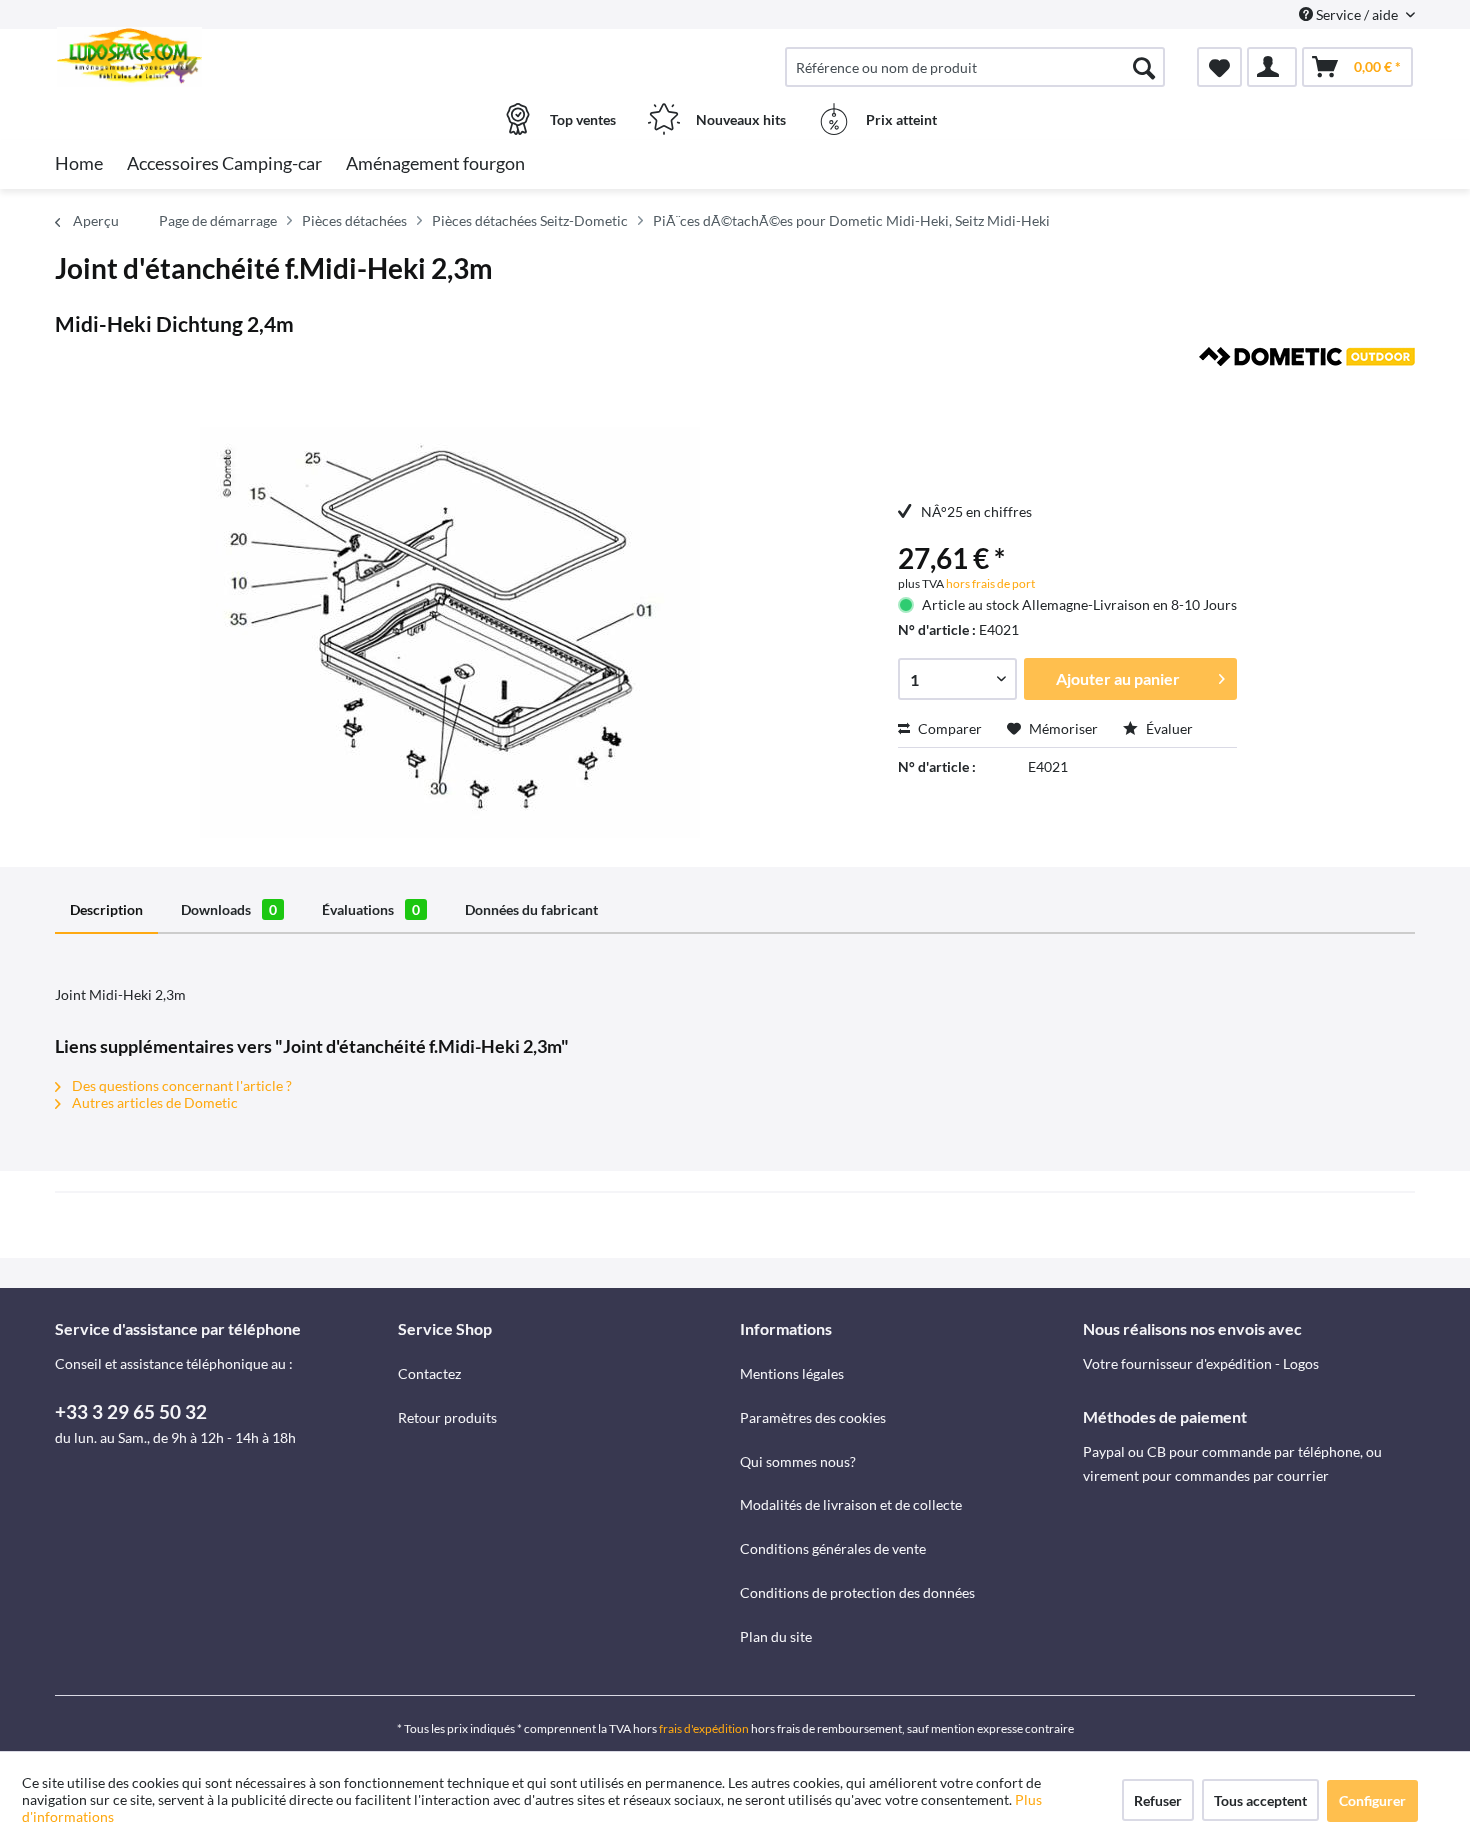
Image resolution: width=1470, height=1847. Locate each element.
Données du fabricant (531, 909)
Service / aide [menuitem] (1357, 14)
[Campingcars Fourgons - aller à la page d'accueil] (224, 57)
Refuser (1158, 1800)
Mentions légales (792, 1373)
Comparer (948, 728)
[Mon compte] (1272, 67)
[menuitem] (975, 67)
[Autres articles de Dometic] (1307, 382)
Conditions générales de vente (833, 1548)
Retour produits (447, 1417)
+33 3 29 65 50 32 (131, 1411)
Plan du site (776, 1636)
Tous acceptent (1260, 1800)
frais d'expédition (704, 1728)
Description (106, 909)
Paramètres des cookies (813, 1417)
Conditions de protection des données (857, 1592)
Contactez (429, 1373)
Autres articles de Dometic (153, 1102)
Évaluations (371, 909)
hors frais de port (989, 583)
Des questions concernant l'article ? (180, 1085)
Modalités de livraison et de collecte (851, 1504)
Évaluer (1168, 728)
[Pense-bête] (1219, 67)
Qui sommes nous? (798, 1461)
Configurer (1372, 1800)
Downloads (229, 909)
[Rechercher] (1144, 67)
